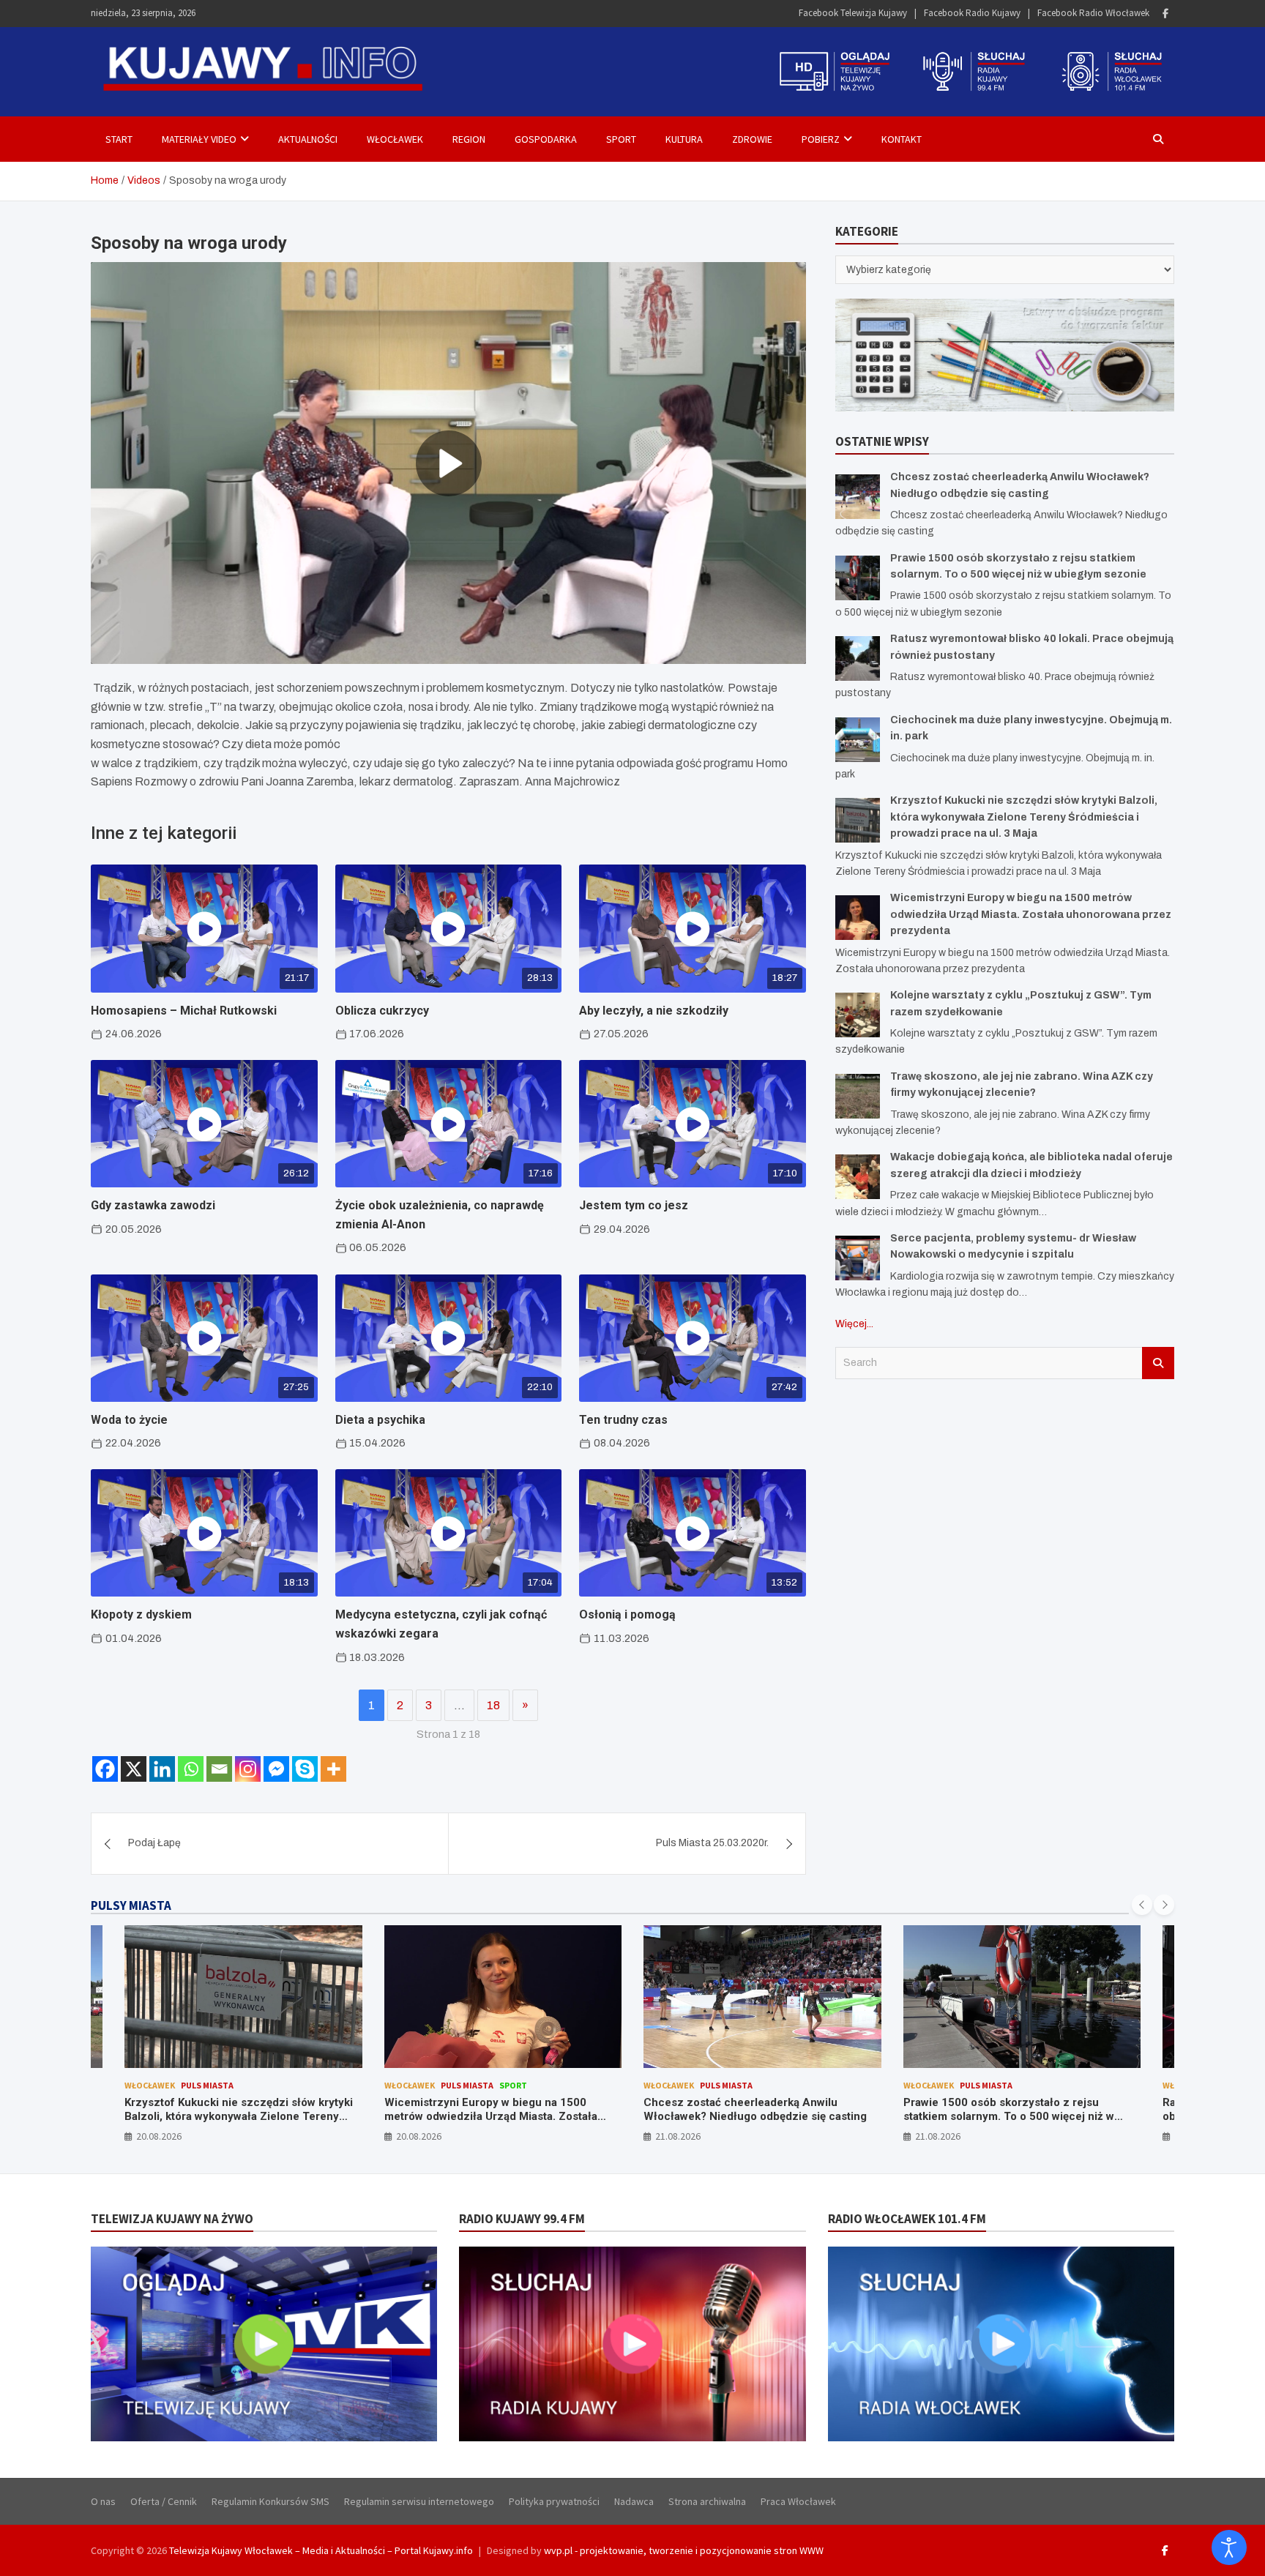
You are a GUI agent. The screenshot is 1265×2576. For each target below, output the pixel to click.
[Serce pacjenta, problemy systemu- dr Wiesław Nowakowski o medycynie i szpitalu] (858, 1258)
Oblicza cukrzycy (382, 1011)
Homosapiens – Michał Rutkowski (184, 1011)
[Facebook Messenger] (276, 1769)
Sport (621, 139)
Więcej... (854, 1324)
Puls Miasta (208, 2085)
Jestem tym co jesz (634, 1205)
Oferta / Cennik (164, 2501)
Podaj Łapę (154, 1843)
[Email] (219, 1769)
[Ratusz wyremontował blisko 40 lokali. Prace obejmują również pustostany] (858, 658)
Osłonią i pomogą (627, 1614)
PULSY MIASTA (131, 1905)
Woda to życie (129, 1420)
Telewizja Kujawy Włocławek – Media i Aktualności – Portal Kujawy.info (321, 2550)
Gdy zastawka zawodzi (153, 1205)
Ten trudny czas (623, 1420)
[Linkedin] (162, 1769)
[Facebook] (1165, 14)
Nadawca (634, 2501)
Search (1158, 1363)
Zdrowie (752, 139)
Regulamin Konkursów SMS (270, 2501)
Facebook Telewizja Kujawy (853, 13)
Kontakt (902, 139)
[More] (333, 1769)
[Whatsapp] (191, 1769)
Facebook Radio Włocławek (1093, 13)
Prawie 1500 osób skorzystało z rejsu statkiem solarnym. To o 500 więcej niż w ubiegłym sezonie (750, 2117)
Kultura (684, 139)
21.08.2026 (419, 2136)
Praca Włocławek (798, 2501)
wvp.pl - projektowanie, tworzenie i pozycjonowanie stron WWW (684, 2550)
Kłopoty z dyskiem (141, 1614)
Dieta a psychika (380, 1420)
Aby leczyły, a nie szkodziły (654, 1011)
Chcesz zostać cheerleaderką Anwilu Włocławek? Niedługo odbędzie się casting (496, 2110)
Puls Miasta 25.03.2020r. (712, 1843)
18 (493, 1705)
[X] (134, 1769)
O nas (103, 2501)
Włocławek (395, 139)
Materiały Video (199, 139)
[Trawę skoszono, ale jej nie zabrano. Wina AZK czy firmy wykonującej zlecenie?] (858, 1096)
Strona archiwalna (707, 2501)
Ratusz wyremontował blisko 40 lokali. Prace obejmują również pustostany (1019, 2110)
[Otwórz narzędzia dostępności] (1229, 2547)
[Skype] (305, 1769)
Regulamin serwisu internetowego (419, 2501)
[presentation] (1142, 1905)
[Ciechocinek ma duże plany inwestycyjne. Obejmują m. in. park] (858, 740)
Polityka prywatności (554, 2501)
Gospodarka (546, 139)
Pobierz (821, 139)
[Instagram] (248, 1769)
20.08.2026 (160, 2136)
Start (119, 139)
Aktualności (308, 139)
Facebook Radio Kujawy (972, 13)
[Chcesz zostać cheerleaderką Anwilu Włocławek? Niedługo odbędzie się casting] (858, 497)
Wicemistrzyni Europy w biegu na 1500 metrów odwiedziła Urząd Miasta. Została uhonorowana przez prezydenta (1031, 914)
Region (469, 139)
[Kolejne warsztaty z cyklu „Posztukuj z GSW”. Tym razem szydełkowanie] (858, 1015)
